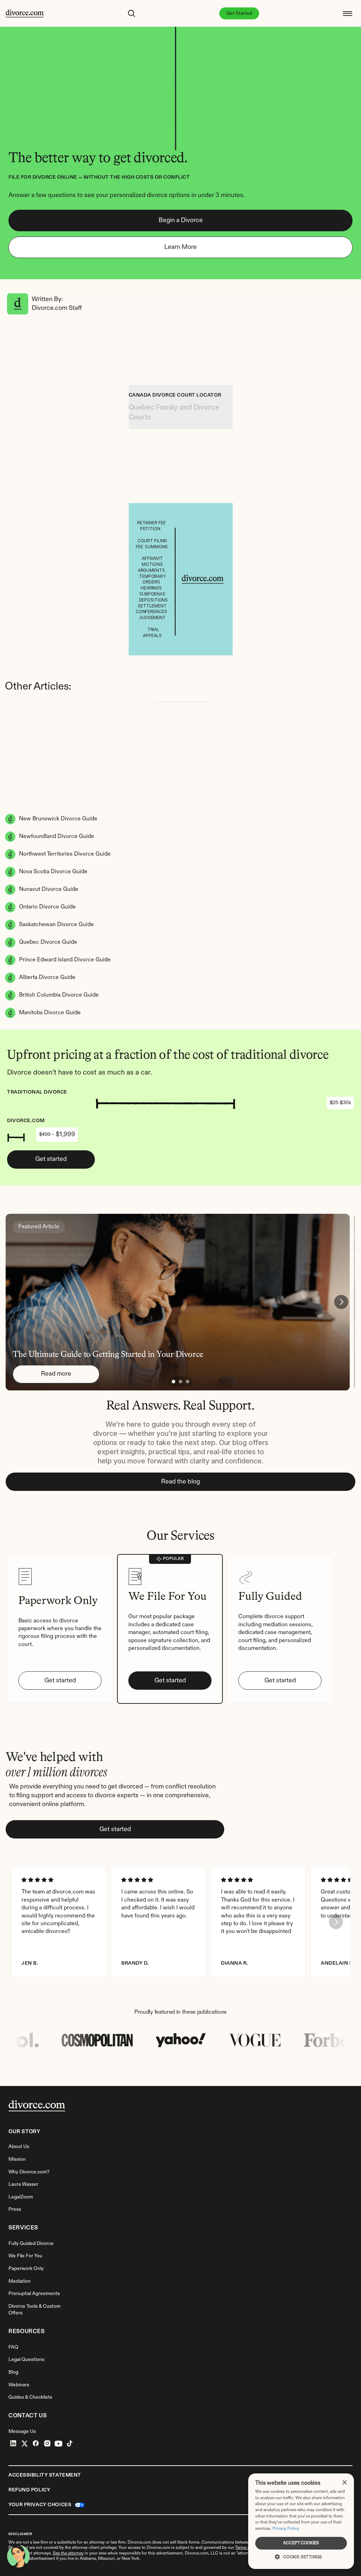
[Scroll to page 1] (173, 1382)
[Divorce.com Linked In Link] (13, 2443)
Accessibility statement (45, 2475)
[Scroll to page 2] (180, 1382)
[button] (301, 2556)
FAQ (13, 2347)
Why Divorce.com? (29, 2172)
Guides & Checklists (30, 2397)
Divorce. (154, 2548)
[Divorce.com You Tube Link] (59, 2443)
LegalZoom (21, 2197)
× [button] (344, 2483)
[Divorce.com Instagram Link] (47, 2443)
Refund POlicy (29, 2490)
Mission (17, 2159)
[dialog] (301, 2521)
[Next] (341, 1302)
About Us (19, 2147)
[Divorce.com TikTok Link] (70, 2443)
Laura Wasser (23, 2184)
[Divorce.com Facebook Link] (36, 2443)
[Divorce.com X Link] (25, 2443)
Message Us (22, 2431)
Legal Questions (26, 2360)
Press (15, 2209)
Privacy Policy (286, 2529)
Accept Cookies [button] (301, 2543)
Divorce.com (139, 2543)
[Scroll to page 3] (188, 1382)
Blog (13, 2372)
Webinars (19, 2385)
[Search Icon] (131, 13)
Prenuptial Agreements (34, 2294)
